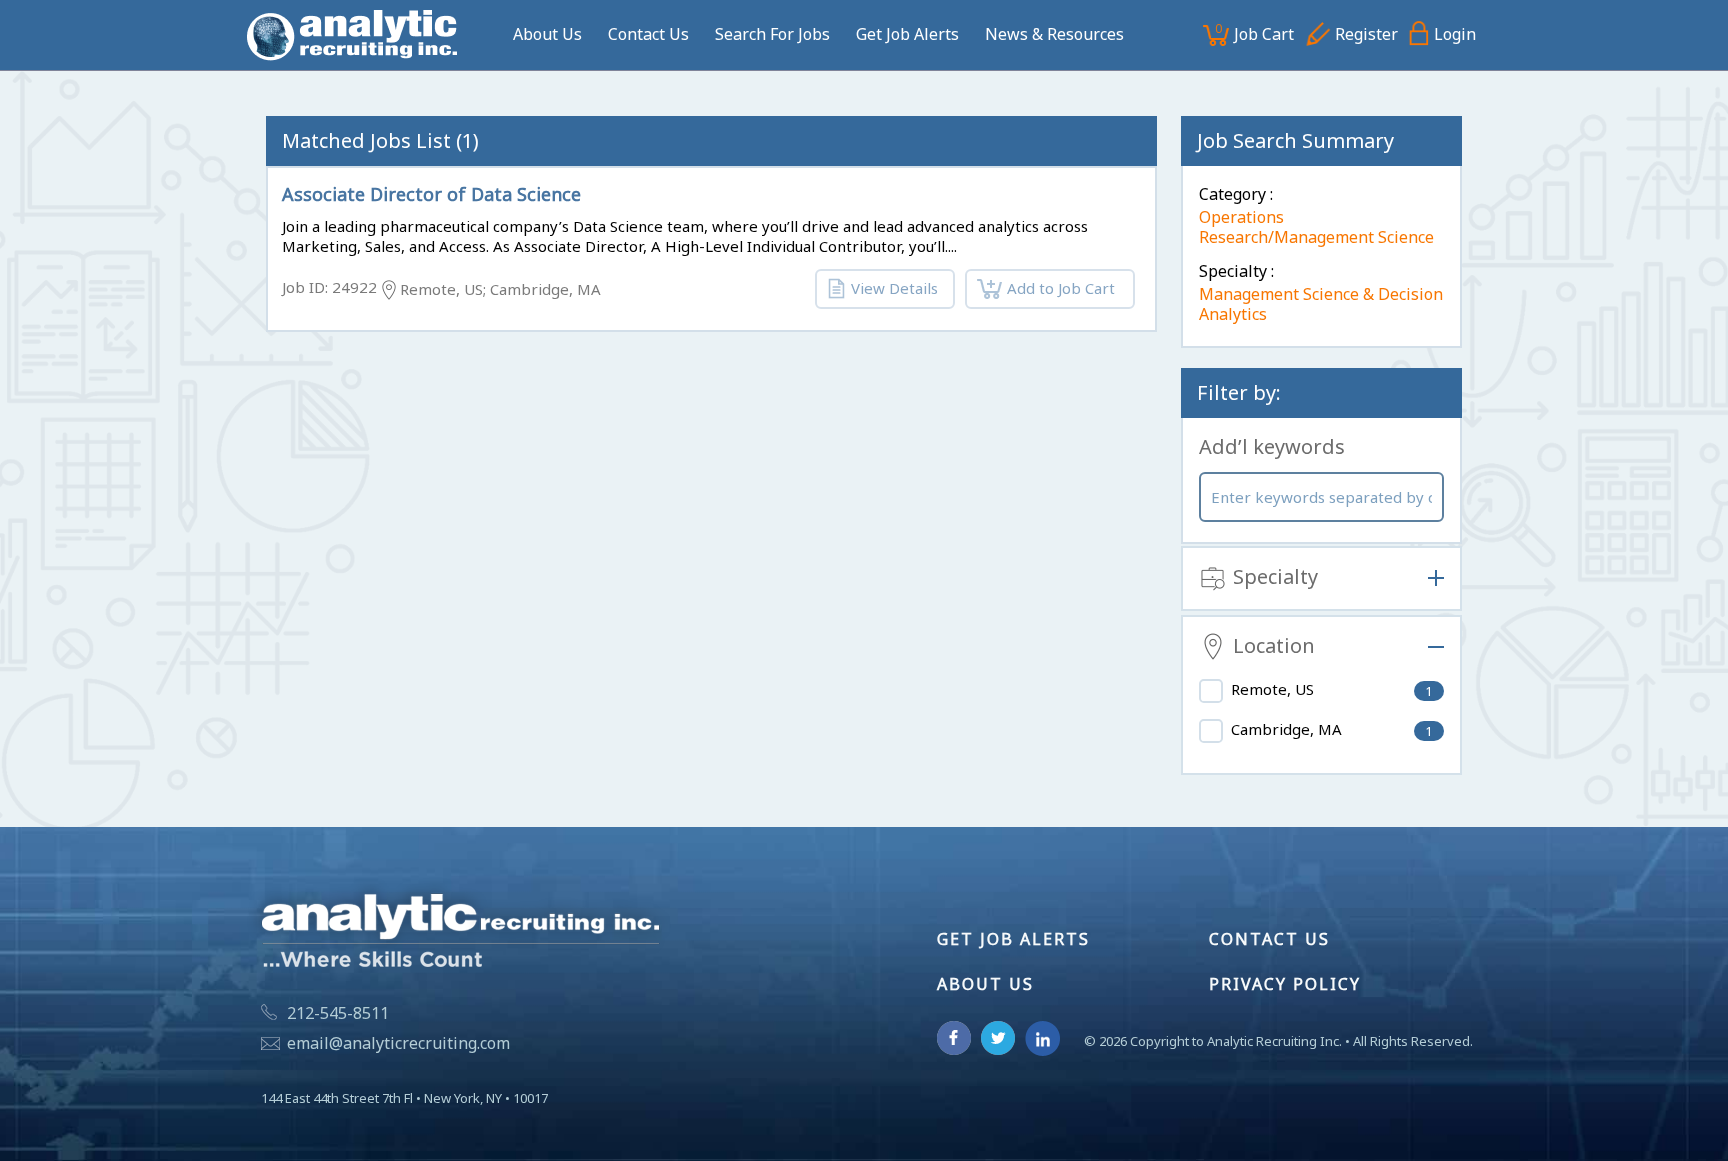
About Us (547, 34)
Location (1274, 646)
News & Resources (1054, 34)
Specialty (1275, 577)
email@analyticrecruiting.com (398, 1043)
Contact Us (648, 34)
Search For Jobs (772, 34)
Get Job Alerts (907, 34)
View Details (894, 288)
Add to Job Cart (1061, 288)
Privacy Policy (1285, 984)
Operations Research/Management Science (1316, 227)
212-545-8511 (338, 1013)
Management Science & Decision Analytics (1321, 304)
